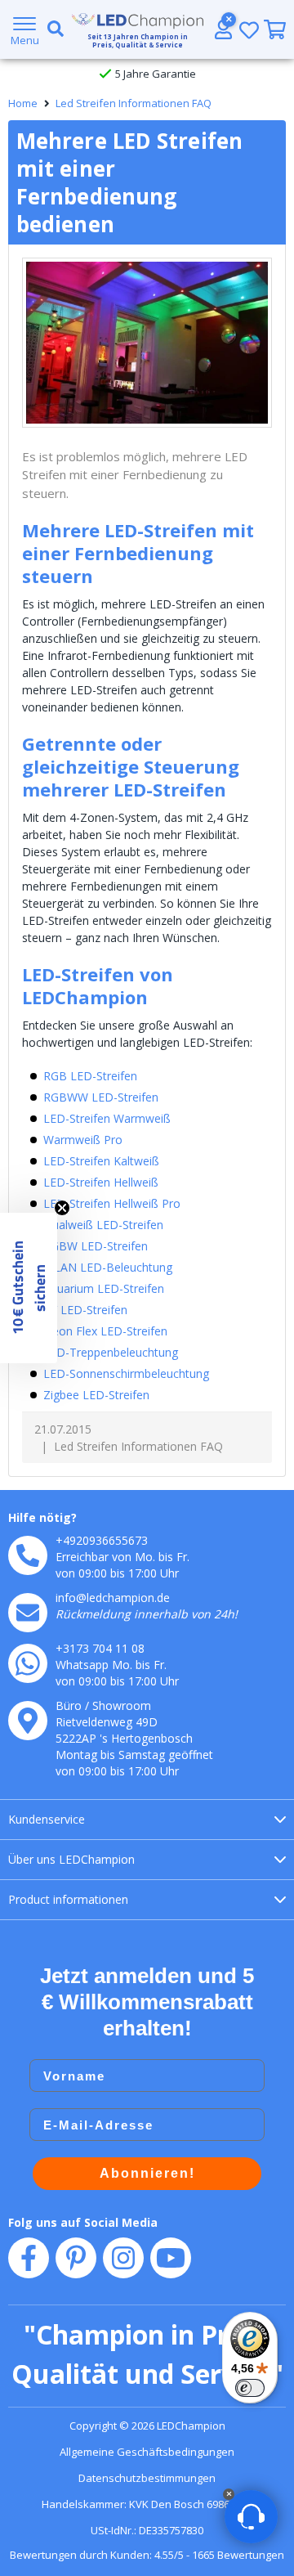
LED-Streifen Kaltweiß (101, 1161)
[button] (29, 1288)
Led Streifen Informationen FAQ (134, 103)
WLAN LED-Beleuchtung (108, 1267)
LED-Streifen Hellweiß (101, 1182)
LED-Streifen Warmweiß (107, 1118)
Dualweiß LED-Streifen (103, 1225)
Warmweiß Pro (83, 1140)
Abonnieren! (147, 2173)
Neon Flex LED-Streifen (105, 1331)
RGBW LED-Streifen (96, 1246)
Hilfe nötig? (42, 1517)
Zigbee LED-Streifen (96, 1395)
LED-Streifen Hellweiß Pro (112, 1203)
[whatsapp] (28, 1663)
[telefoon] (28, 1555)
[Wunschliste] (249, 30)
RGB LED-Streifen (90, 1076)
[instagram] (123, 2258)
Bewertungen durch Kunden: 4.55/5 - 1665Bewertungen (147, 2555)
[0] (275, 29)
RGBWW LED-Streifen (101, 1097)
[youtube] (171, 2258)
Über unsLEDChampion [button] (71, 1859)
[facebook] (29, 2258)
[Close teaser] (62, 1208)
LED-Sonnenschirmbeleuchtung (126, 1373)
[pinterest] (76, 2258)
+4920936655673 (102, 1540)
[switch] (250, 2388)
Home (23, 103)
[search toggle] (52, 29)
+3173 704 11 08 (100, 1648)
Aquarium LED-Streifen (104, 1288)
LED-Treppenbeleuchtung (111, 1352)
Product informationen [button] (68, 1899)
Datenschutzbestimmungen (147, 2478)
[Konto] (223, 29)
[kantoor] (28, 1721)
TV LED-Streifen (85, 1310)
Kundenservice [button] (47, 1819)
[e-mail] (28, 1613)
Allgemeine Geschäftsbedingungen (147, 2452)
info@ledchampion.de (113, 1598)
